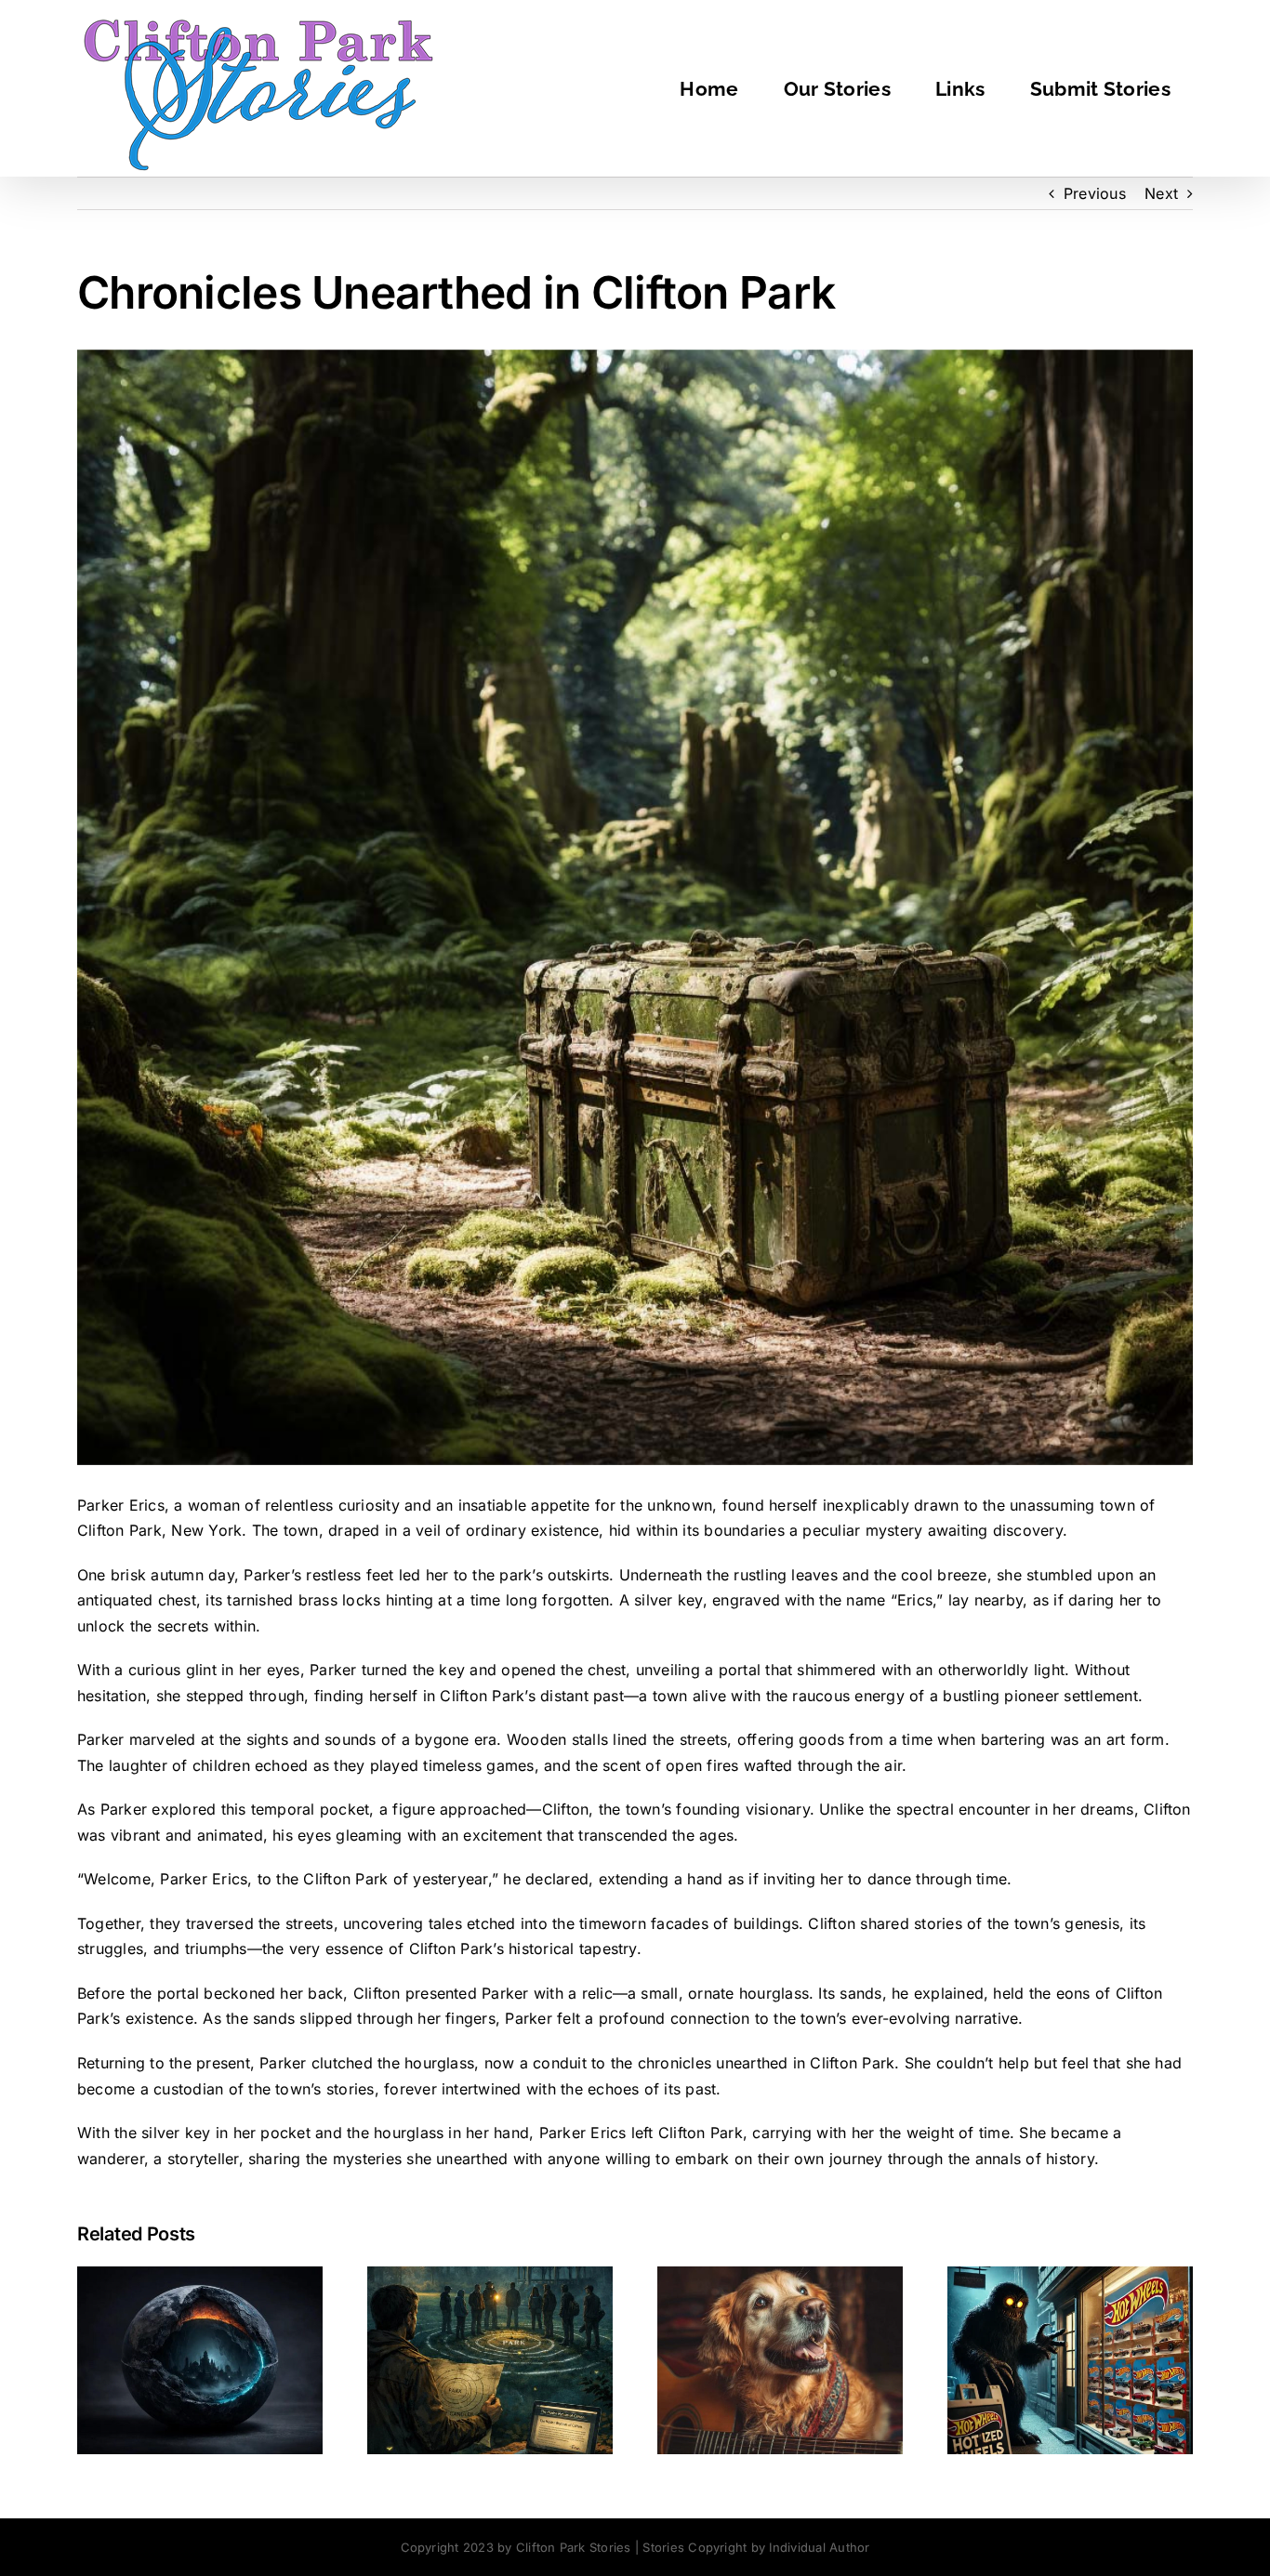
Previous (1095, 193)
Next (1161, 193)
